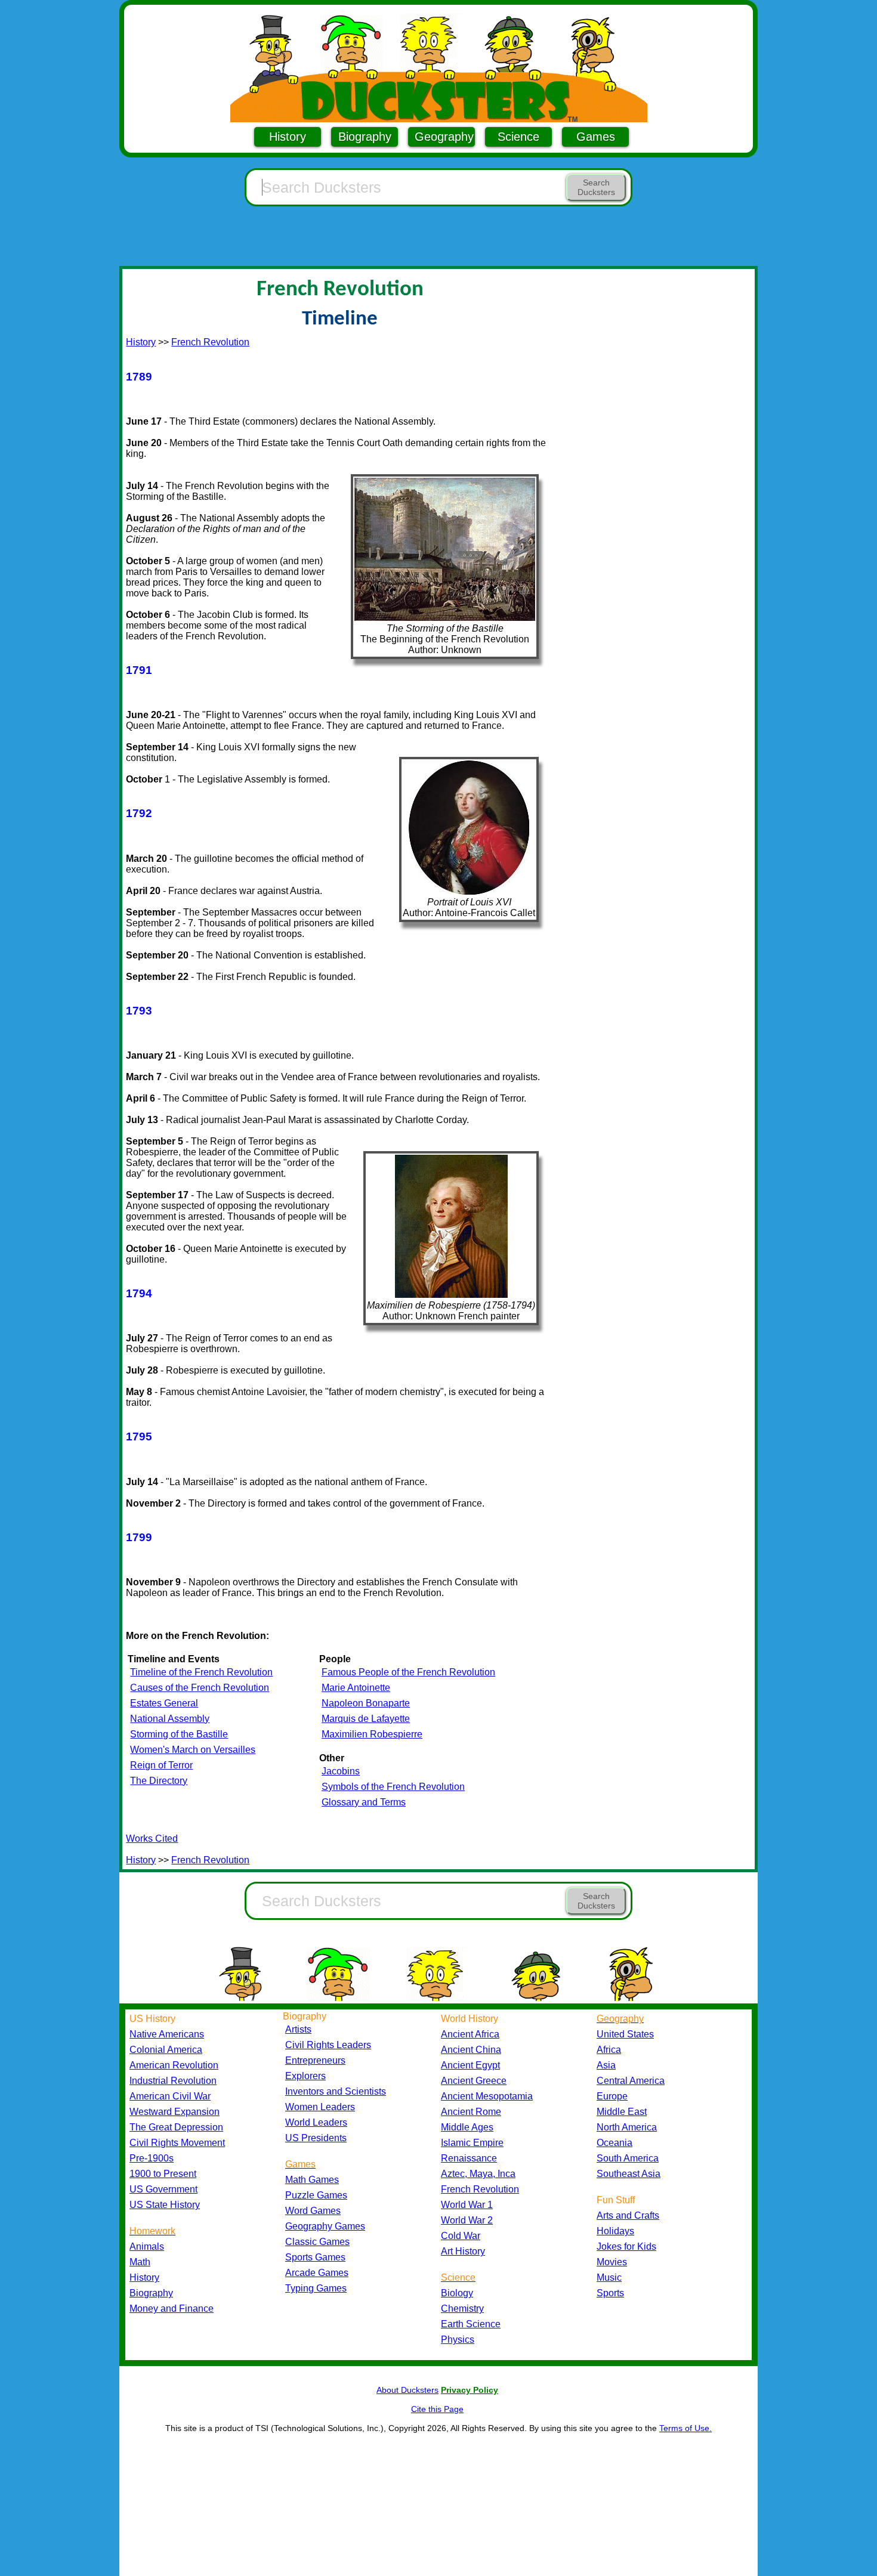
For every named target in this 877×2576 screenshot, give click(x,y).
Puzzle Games (316, 2195)
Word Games (313, 2211)
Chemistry (462, 2308)
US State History (165, 2205)
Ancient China (471, 2050)
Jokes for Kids (626, 2246)
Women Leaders (320, 2107)
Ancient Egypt (470, 2065)
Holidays (615, 2231)
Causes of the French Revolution (200, 1688)
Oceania (614, 2143)
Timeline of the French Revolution (201, 1672)
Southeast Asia (629, 2174)
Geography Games (325, 2226)
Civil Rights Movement (177, 2143)
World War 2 (467, 2220)
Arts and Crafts (628, 2215)
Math (140, 2262)
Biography (365, 137)
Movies (612, 2262)
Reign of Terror (161, 1765)
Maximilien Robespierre (372, 1734)
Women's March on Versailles (193, 1750)
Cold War (461, 2236)
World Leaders (316, 2122)
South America (628, 2158)
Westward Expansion (175, 2112)
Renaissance (469, 2158)
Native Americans (167, 2034)
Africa (609, 2050)
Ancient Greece (474, 2081)
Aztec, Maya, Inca (478, 2174)
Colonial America (166, 2050)
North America (627, 2127)
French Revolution (210, 342)
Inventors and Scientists (336, 2091)
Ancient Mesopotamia (487, 2096)
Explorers (305, 2076)
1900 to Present (163, 2174)
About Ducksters (407, 2390)
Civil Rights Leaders (328, 2045)
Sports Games (315, 2257)
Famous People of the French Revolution (408, 1672)
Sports (610, 2293)
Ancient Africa (470, 2034)
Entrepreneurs (315, 2060)
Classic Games (317, 2242)
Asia (606, 2065)
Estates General (164, 1703)
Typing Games (316, 2288)
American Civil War (170, 2096)
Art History (463, 2251)
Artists (298, 2029)
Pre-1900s (152, 2158)
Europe (612, 2096)
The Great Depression (176, 2127)
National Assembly (170, 1719)
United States (625, 2034)
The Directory (159, 1781)
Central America (631, 2081)
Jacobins (341, 1771)
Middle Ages (467, 2127)
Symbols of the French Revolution (393, 1787)
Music (609, 2277)
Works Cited (152, 1839)
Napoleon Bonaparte (366, 1703)
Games (596, 137)
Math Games (312, 2180)
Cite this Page (437, 2409)
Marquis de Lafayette (366, 1719)
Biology (457, 2293)
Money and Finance (172, 2308)
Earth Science (471, 2324)
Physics (458, 2340)
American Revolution (174, 2065)
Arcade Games (317, 2273)
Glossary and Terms (364, 1802)
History (288, 137)
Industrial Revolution (173, 2081)
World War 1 (467, 2205)
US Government (163, 2189)
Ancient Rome (471, 2112)
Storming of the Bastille (179, 1734)
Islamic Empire (472, 2143)
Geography (444, 137)
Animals (147, 2246)
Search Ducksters (596, 187)
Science (518, 137)
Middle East (622, 2112)
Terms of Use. (685, 2428)
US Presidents (316, 2138)
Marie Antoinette (356, 1688)
